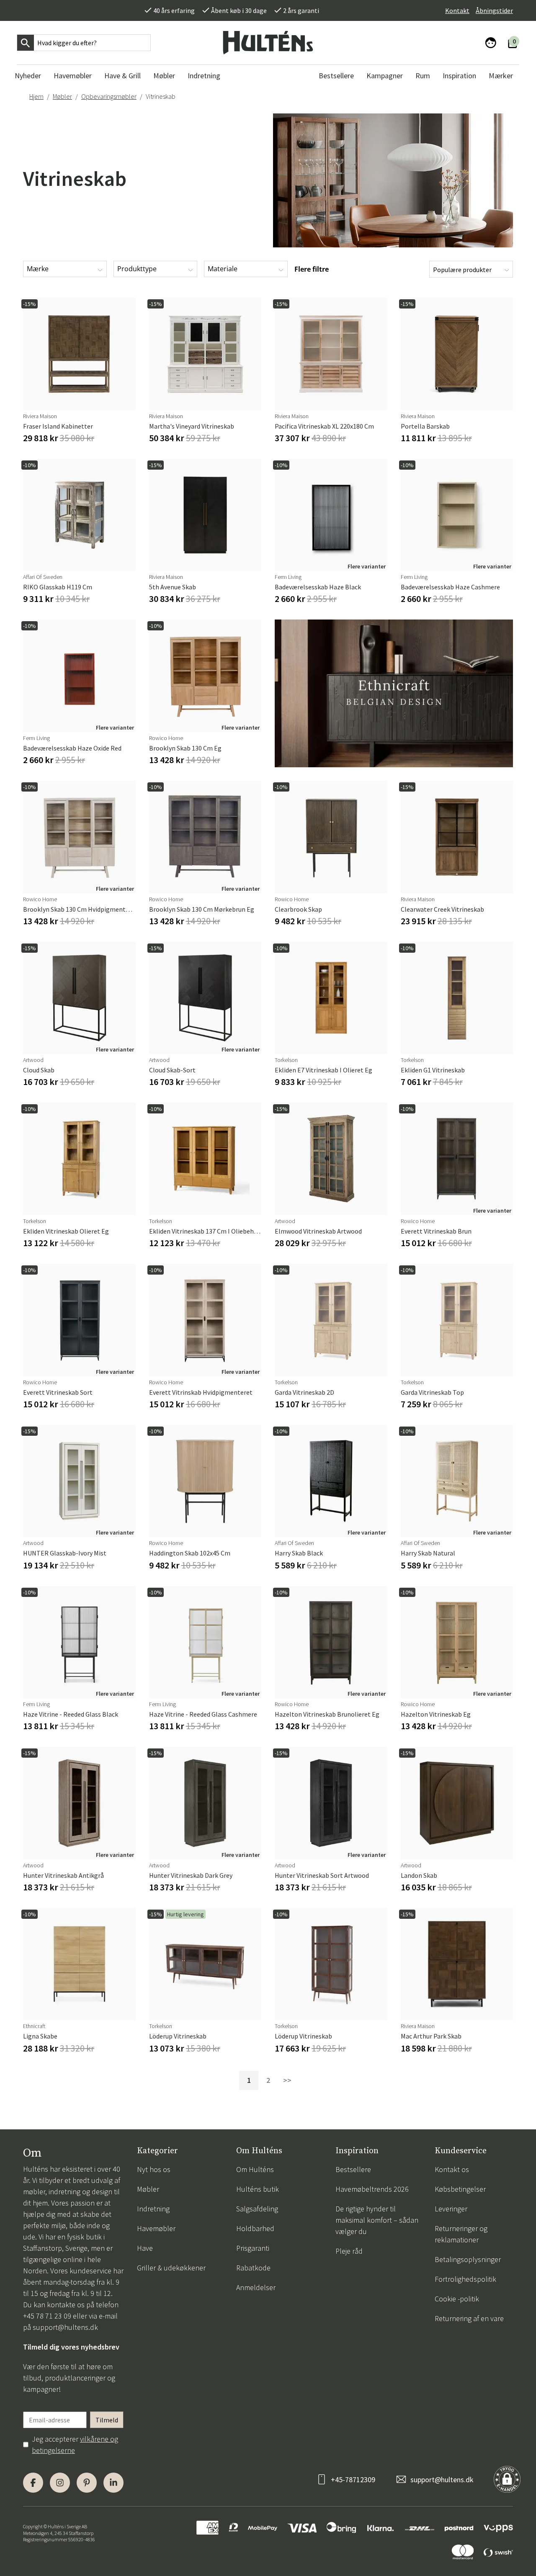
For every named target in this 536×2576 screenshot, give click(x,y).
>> (287, 2080)
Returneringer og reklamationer (461, 2234)
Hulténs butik (258, 2189)
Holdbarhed (255, 2228)
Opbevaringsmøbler (109, 96)
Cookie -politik (457, 2299)
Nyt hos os (154, 2169)
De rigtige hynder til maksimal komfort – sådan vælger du (377, 2220)
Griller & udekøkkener (171, 2268)
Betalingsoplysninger (468, 2259)
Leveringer (451, 2209)
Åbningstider (494, 10)
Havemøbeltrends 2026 (372, 2189)
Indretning (153, 2209)
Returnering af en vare (469, 2318)
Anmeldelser (256, 2287)
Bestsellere (353, 2169)
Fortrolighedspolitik (465, 2279)
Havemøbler (156, 2228)
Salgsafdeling (257, 2209)
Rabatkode (253, 2268)
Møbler (62, 96)
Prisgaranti (253, 2248)
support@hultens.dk (65, 2327)
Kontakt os (452, 2169)
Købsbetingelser (460, 2189)
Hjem (36, 96)
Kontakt (457, 10)
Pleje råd (349, 2251)
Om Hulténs (255, 2169)
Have (145, 2248)
